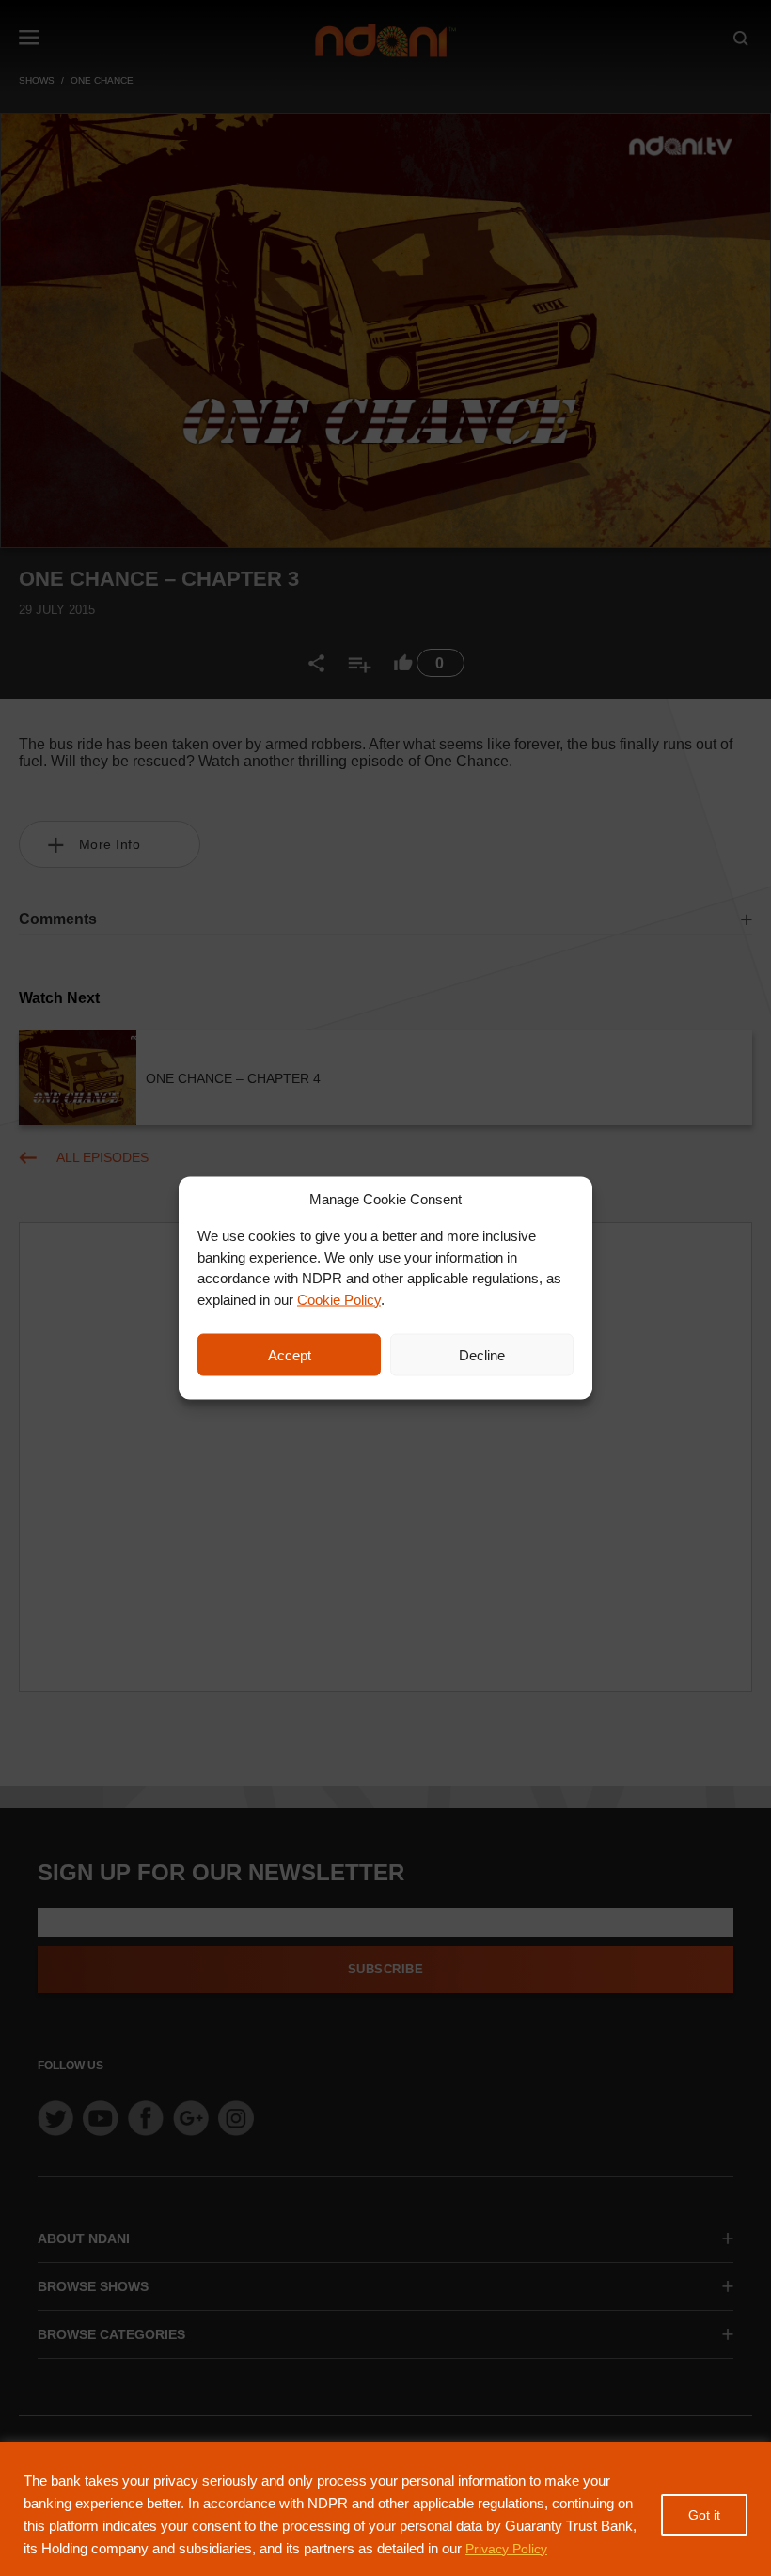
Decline (482, 1354)
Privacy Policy (506, 2549)
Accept (290, 1354)
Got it (704, 2515)
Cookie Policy (339, 1299)
